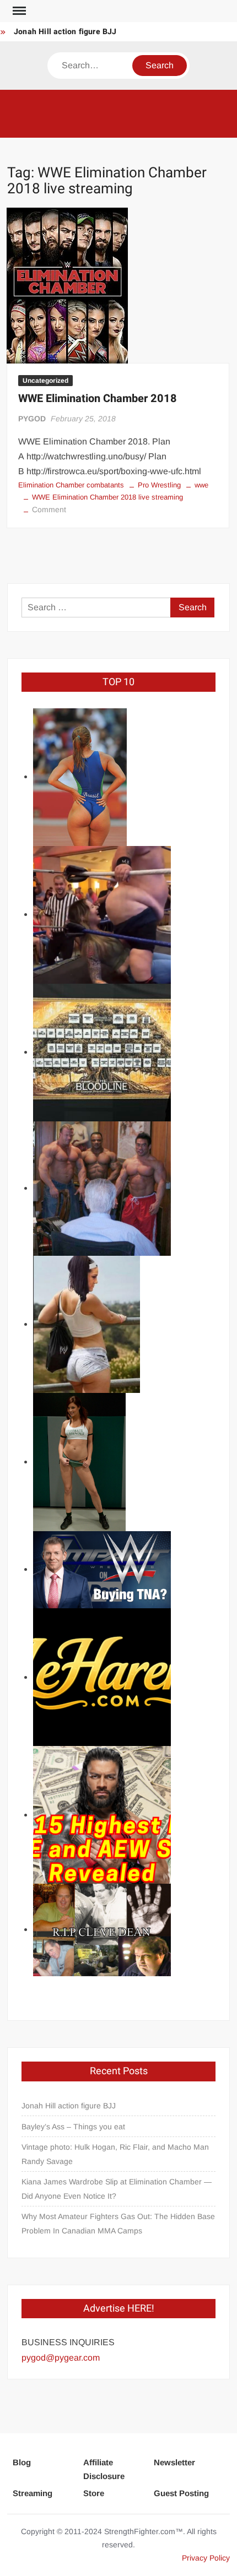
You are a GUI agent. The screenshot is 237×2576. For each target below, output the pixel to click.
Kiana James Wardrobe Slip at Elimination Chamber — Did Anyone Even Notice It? (117, 2189)
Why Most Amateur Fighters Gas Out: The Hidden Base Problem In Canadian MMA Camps (118, 2224)
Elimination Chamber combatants (71, 485)
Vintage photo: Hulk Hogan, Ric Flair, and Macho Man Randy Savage (115, 2154)
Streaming (33, 2493)
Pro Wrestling (159, 485)
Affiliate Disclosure (104, 2469)
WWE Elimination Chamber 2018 (98, 398)
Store (94, 2493)
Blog (22, 2462)
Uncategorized (45, 381)
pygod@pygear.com (61, 2358)
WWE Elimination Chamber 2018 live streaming (107, 497)
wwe (201, 485)
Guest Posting (181, 2493)
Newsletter (174, 2462)
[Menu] (18, 11)
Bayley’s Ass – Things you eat (73, 2127)
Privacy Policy (206, 2558)
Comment (49, 509)
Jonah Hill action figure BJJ (65, 32)
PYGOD (32, 419)
